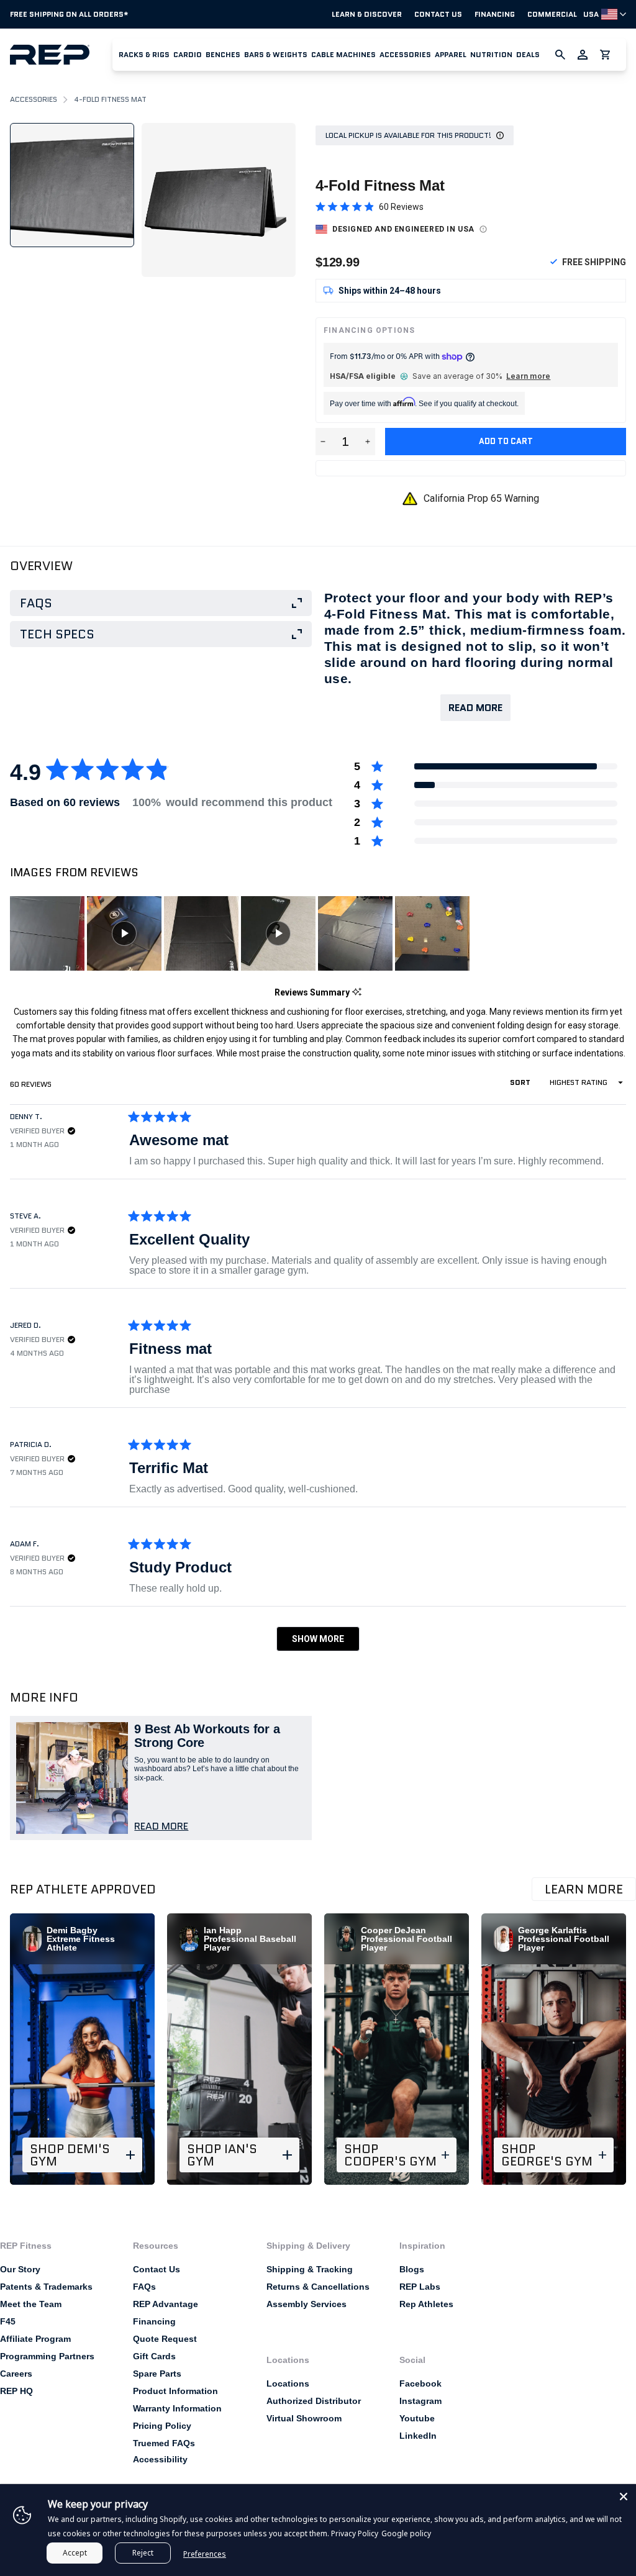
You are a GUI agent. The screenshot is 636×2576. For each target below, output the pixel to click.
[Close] (624, 2497)
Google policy (406, 2533)
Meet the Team (31, 2304)
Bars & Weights (276, 54)
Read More (475, 708)
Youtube (417, 2418)
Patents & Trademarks (46, 2287)
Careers (16, 2374)
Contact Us (438, 14)
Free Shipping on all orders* (69, 14)
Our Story (20, 2269)
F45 (8, 2321)
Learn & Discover (367, 14)
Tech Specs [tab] (57, 634)
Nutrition (491, 54)
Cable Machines (343, 54)
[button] (144, 55)
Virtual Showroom (304, 2418)
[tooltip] (357, 993)
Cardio (188, 54)
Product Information (175, 2391)
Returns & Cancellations (318, 2287)
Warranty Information (177, 2408)
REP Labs (420, 2287)
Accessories (405, 54)
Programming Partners (47, 2356)
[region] (241, 933)
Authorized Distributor (314, 2401)
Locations (288, 2383)
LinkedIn (418, 2436)
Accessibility (160, 2459)
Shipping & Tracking (310, 2269)
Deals (528, 54)
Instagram (420, 2401)
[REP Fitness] (61, 55)
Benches (223, 54)
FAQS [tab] (36, 603)
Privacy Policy (355, 2533)
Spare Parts (157, 2374)
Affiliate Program (35, 2339)
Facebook (420, 2383)
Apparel (451, 54)
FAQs (144, 2287)
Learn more (528, 376)
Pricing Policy (162, 2426)
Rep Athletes (426, 2304)
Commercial (552, 14)
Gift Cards (154, 2356)
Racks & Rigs (144, 54)
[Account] (583, 55)
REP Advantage (166, 2304)
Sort (521, 1082)
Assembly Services (307, 2304)
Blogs (412, 2269)
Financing (495, 14)
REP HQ (16, 2391)
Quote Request (165, 2339)
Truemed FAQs (164, 2443)
